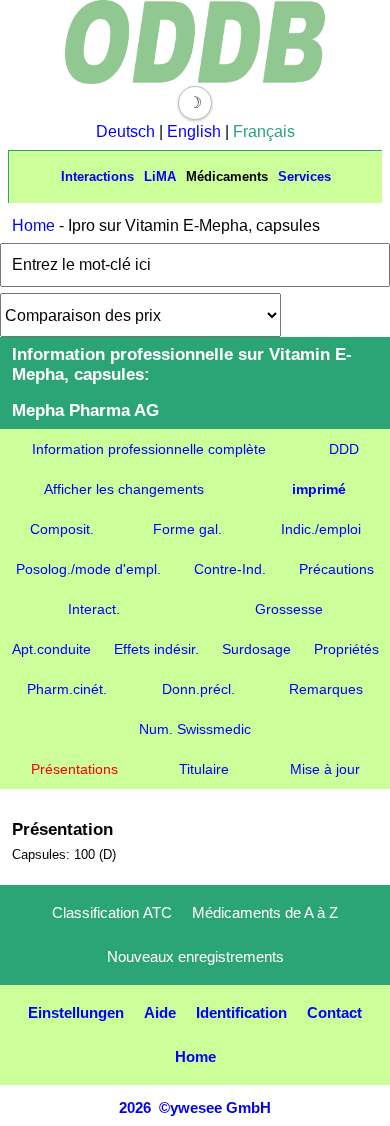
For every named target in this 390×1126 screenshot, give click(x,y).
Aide (160, 1012)
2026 (135, 1107)
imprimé (319, 489)
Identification (241, 1012)
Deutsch (125, 131)
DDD (344, 449)
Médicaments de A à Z (265, 912)
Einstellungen (76, 1012)
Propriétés (346, 649)
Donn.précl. (198, 689)
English (194, 131)
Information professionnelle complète (149, 449)
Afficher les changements (124, 489)
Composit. (62, 529)
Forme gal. (187, 529)
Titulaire (204, 769)
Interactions (97, 176)
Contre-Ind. (230, 569)
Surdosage (256, 649)
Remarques (326, 689)
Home (33, 225)
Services (304, 176)
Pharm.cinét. (67, 689)
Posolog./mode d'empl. (88, 569)
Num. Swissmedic (195, 729)
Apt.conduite (51, 649)
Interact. (94, 609)
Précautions (336, 569)
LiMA (160, 176)
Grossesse (289, 609)
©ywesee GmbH (213, 1107)
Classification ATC (112, 912)
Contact (334, 1012)
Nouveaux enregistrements (195, 956)
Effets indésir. (156, 649)
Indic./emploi (321, 529)
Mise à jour (325, 769)
